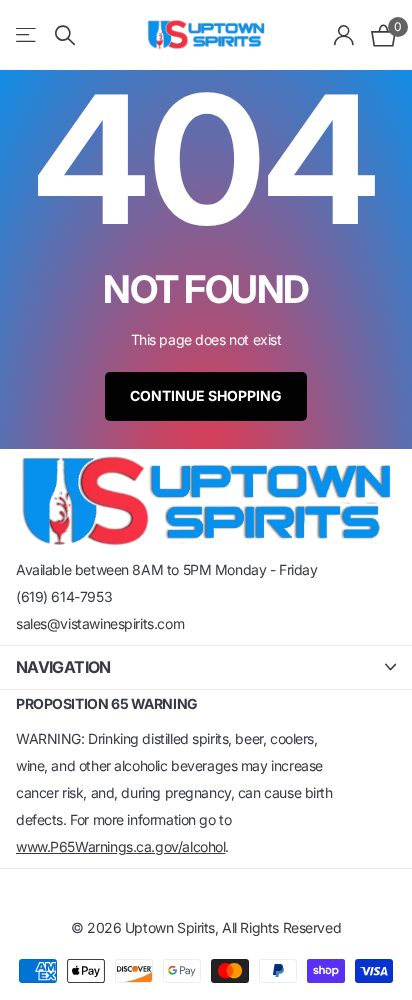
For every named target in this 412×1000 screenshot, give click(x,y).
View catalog (27, 35)
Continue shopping (206, 395)
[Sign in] (344, 35)
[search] (65, 35)
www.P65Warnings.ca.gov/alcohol (120, 846)
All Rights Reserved (281, 927)
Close (206, 667)
